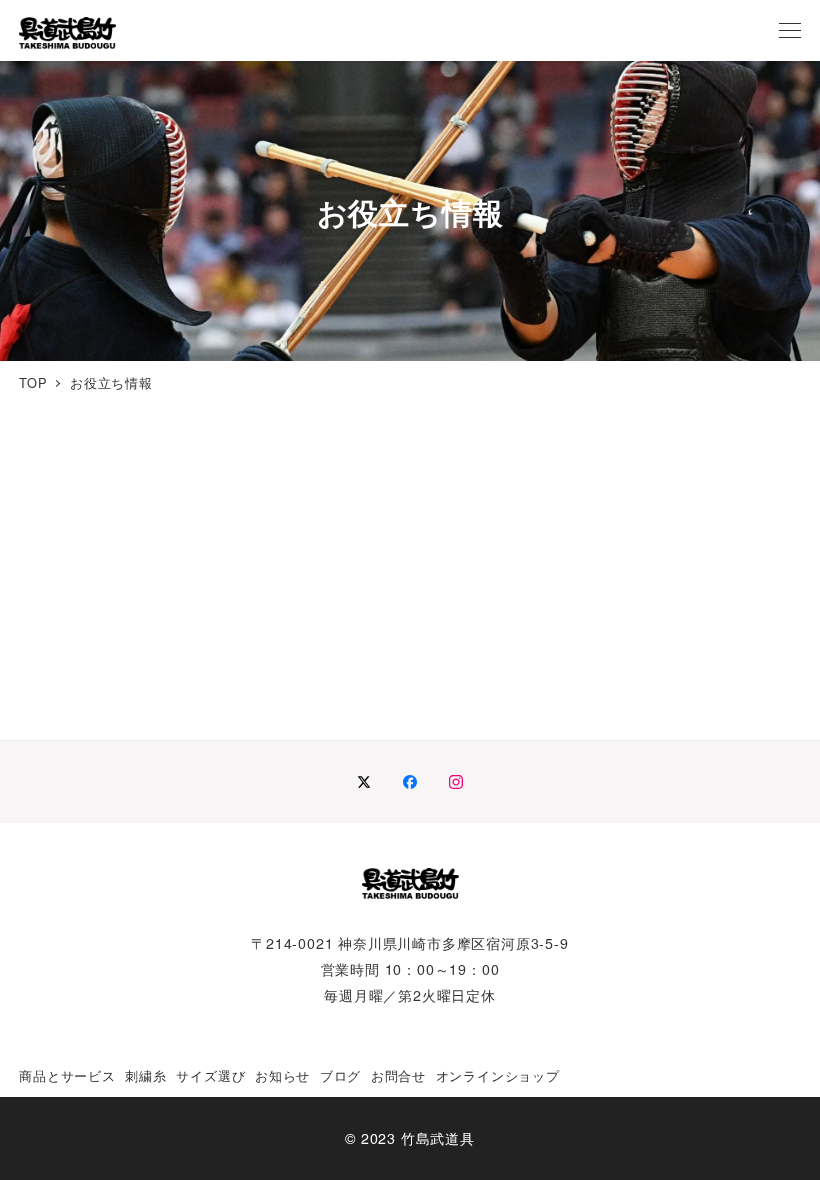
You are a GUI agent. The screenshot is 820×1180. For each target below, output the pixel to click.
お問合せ (398, 1075)
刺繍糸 (145, 1075)
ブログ (340, 1075)
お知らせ (282, 1075)
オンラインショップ (498, 1075)
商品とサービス (67, 1075)
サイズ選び (210, 1075)
